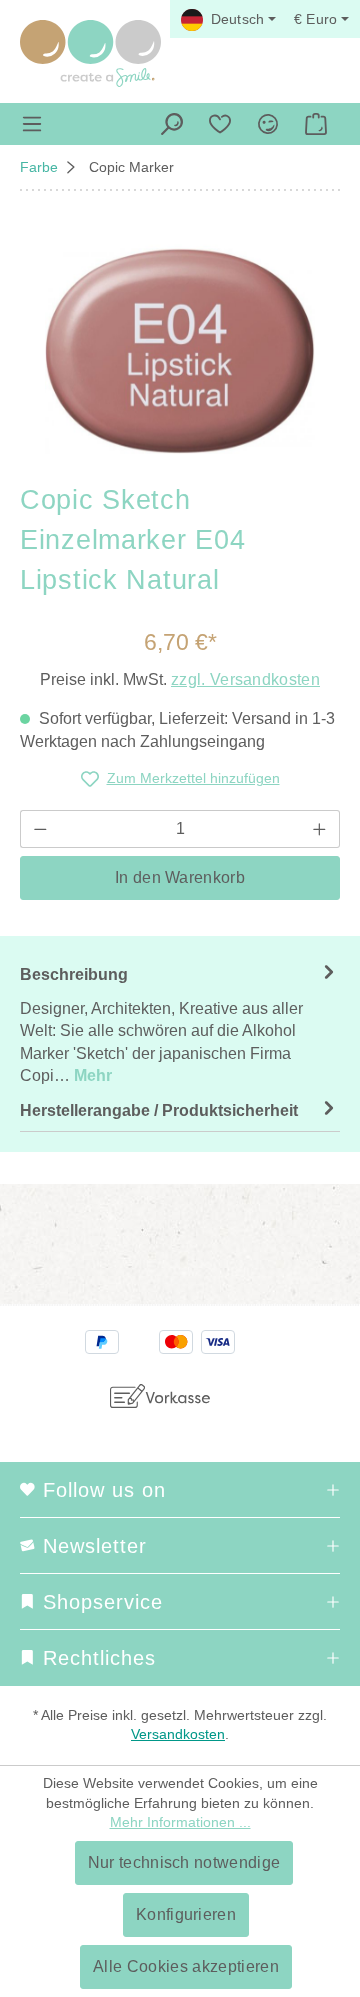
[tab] (180, 1024)
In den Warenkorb (180, 877)
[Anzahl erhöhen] (320, 829)
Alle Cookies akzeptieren (186, 1966)
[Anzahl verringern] (40, 829)
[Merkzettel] (220, 124)
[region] (180, 351)
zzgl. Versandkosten (245, 679)
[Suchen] (172, 124)
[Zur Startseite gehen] (90, 53)
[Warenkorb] (316, 124)
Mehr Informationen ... (180, 1822)
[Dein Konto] (268, 124)
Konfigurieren (186, 1914)
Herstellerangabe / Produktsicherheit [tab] (159, 1110)
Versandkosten (178, 1734)
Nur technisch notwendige (184, 1862)
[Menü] (32, 124)
